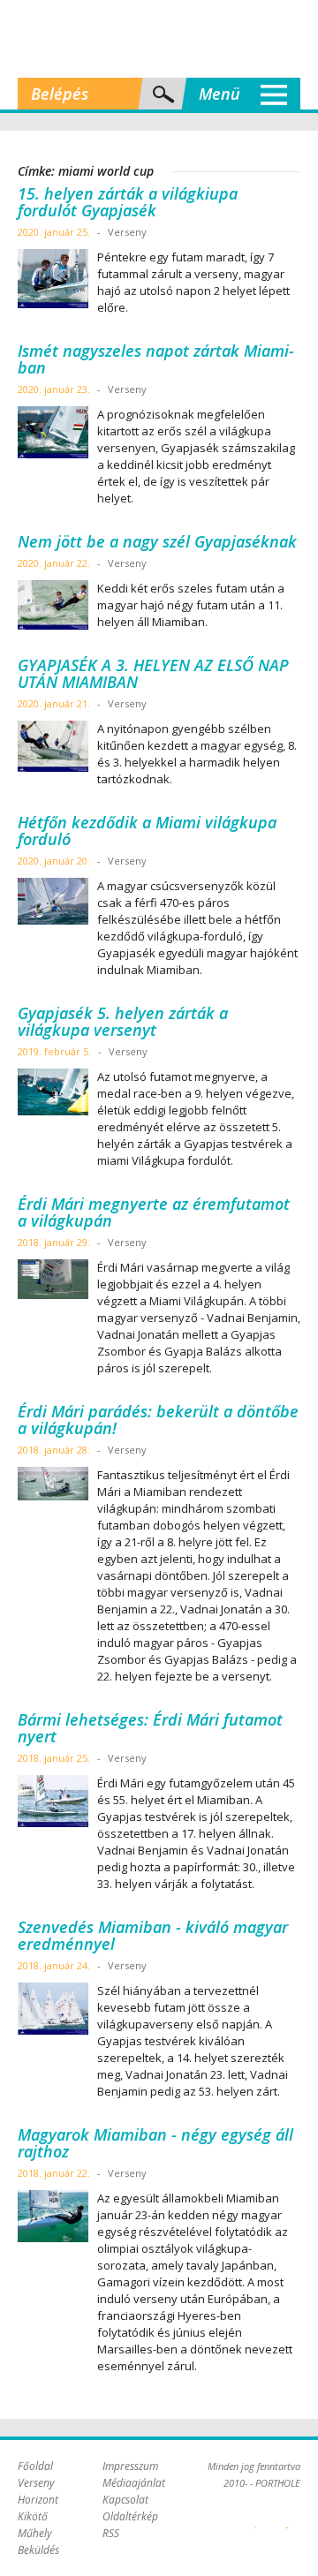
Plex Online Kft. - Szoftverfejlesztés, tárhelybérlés (256, 2518)
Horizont (38, 2500)
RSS (111, 2533)
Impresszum (130, 2466)
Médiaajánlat (134, 2483)
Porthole (159, 39)
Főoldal (35, 2466)
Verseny (36, 2483)
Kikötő (33, 2516)
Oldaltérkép (130, 2516)
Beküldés (38, 2550)
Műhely (35, 2533)
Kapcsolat (125, 2500)
